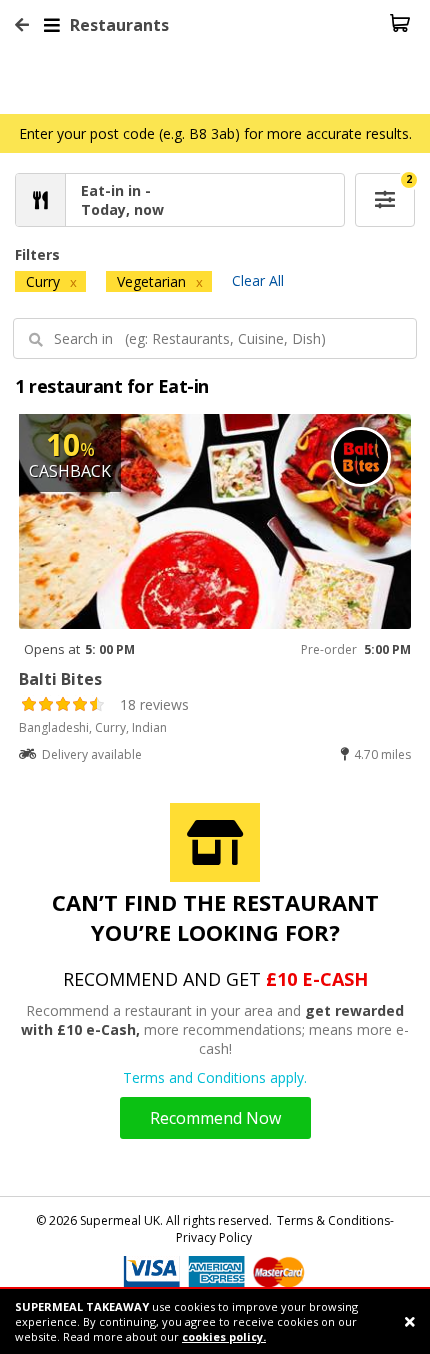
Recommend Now (215, 1118)
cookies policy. (224, 1336)
